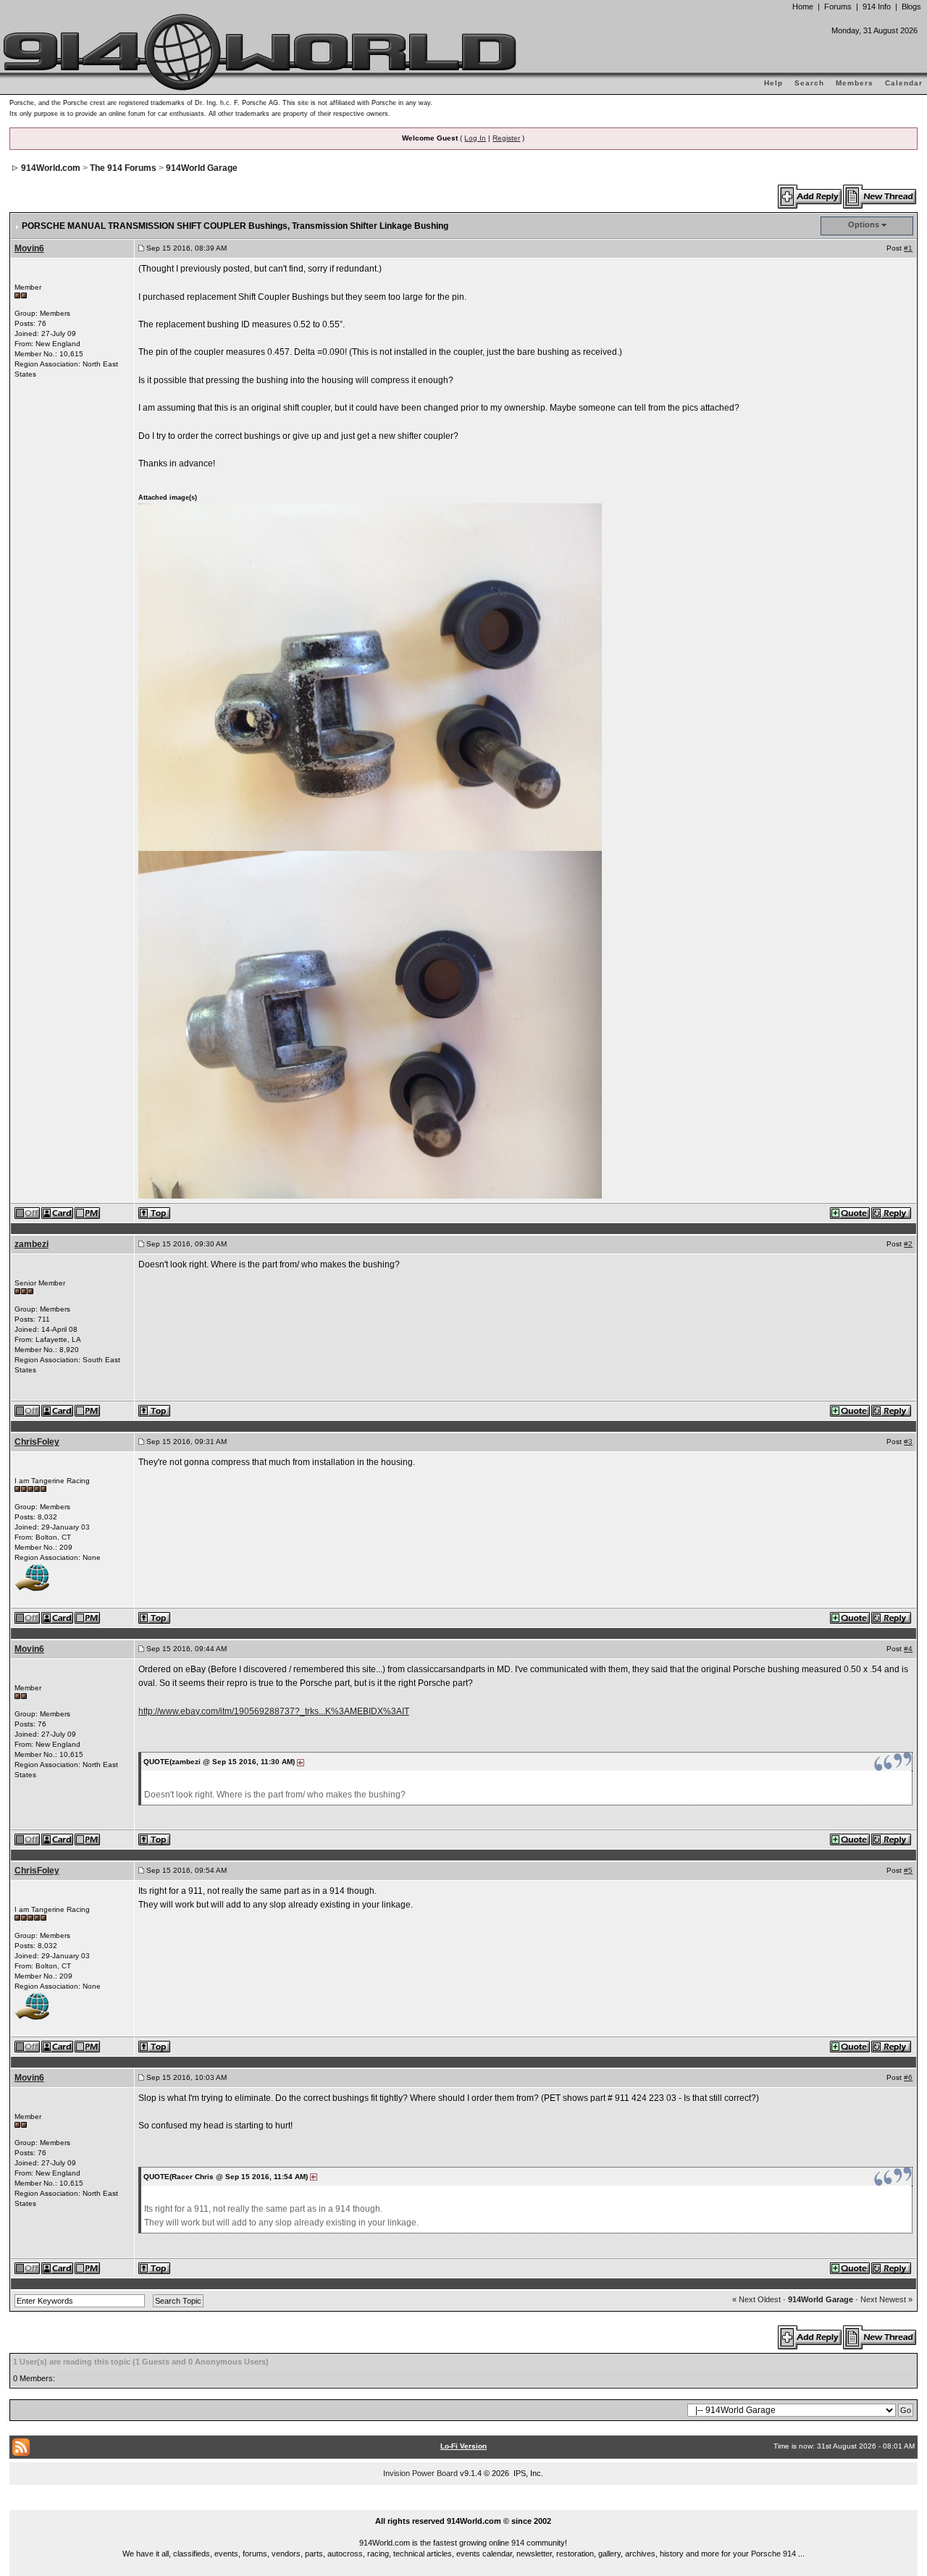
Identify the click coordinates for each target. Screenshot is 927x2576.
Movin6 (29, 248)
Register (506, 138)
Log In (475, 138)
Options (864, 225)
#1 (908, 248)
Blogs (911, 7)
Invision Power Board (420, 2473)
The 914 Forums (123, 168)
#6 (908, 2077)
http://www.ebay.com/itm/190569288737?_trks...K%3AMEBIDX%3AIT (274, 1711)
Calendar (904, 83)
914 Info (877, 7)
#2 (908, 1244)
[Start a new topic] (880, 196)
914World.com (51, 168)
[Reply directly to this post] (892, 1212)
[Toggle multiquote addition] (851, 1212)
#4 (908, 1649)
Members (855, 83)
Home (803, 7)
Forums (838, 7)
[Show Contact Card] (58, 1212)
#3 (908, 1442)
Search (809, 83)
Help (773, 83)
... (464, 2504)
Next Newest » (886, 2299)
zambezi (32, 1244)
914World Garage (202, 168)
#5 (908, 1870)
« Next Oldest (756, 2299)
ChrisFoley (37, 1442)
